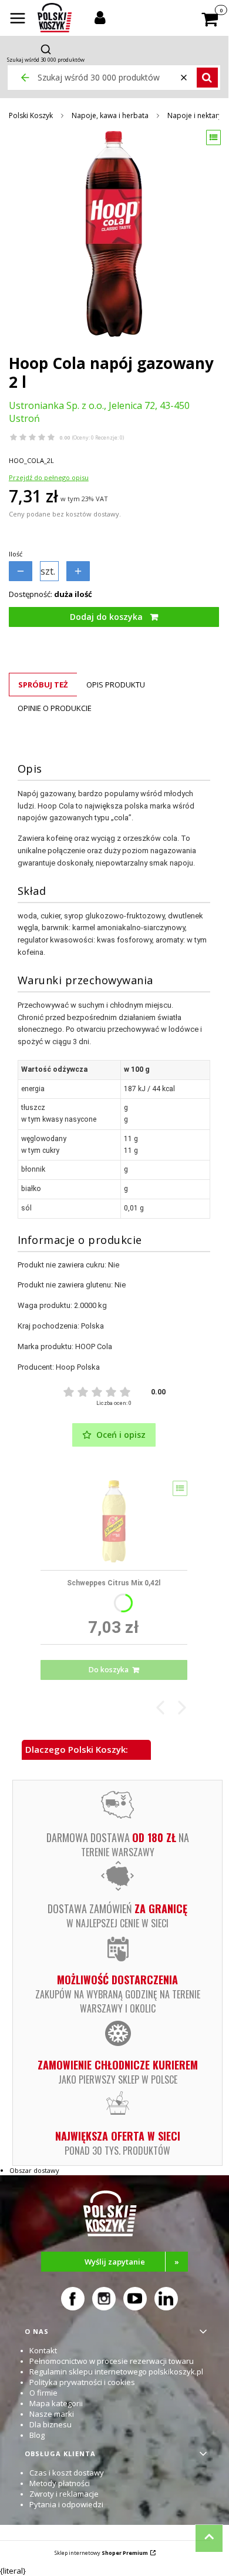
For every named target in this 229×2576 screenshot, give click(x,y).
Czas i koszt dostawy (67, 2473)
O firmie (43, 2393)
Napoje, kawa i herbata (110, 115)
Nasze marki (52, 2414)
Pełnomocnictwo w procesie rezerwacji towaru (112, 2361)
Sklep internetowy (101, 2553)
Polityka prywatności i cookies (82, 2382)
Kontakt (43, 2350)
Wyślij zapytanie (132, 2262)
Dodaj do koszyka (106, 617)
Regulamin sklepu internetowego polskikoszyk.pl (116, 2372)
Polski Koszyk (31, 115)
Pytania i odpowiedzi (66, 2504)
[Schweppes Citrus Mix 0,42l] (114, 1521)
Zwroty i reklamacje (64, 2494)
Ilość (16, 554)
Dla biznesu (50, 2424)
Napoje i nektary (195, 115)
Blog (37, 2435)
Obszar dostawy (34, 2170)
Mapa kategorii (56, 2403)
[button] (18, 19)
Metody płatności (60, 2483)
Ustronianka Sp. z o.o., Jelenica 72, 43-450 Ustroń (99, 412)
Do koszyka (109, 1670)
